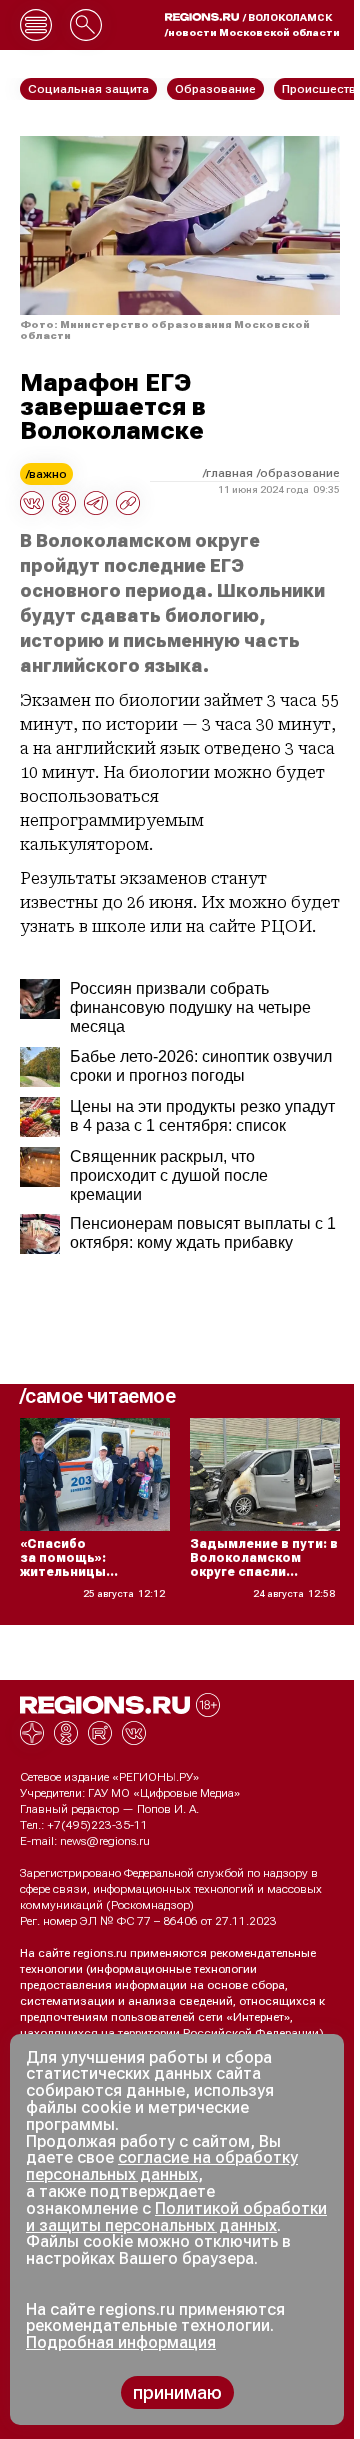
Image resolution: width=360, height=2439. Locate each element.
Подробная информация (121, 2342)
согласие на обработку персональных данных (162, 2166)
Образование (300, 473)
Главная (229, 473)
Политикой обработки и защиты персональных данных (176, 2217)
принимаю (177, 2392)
